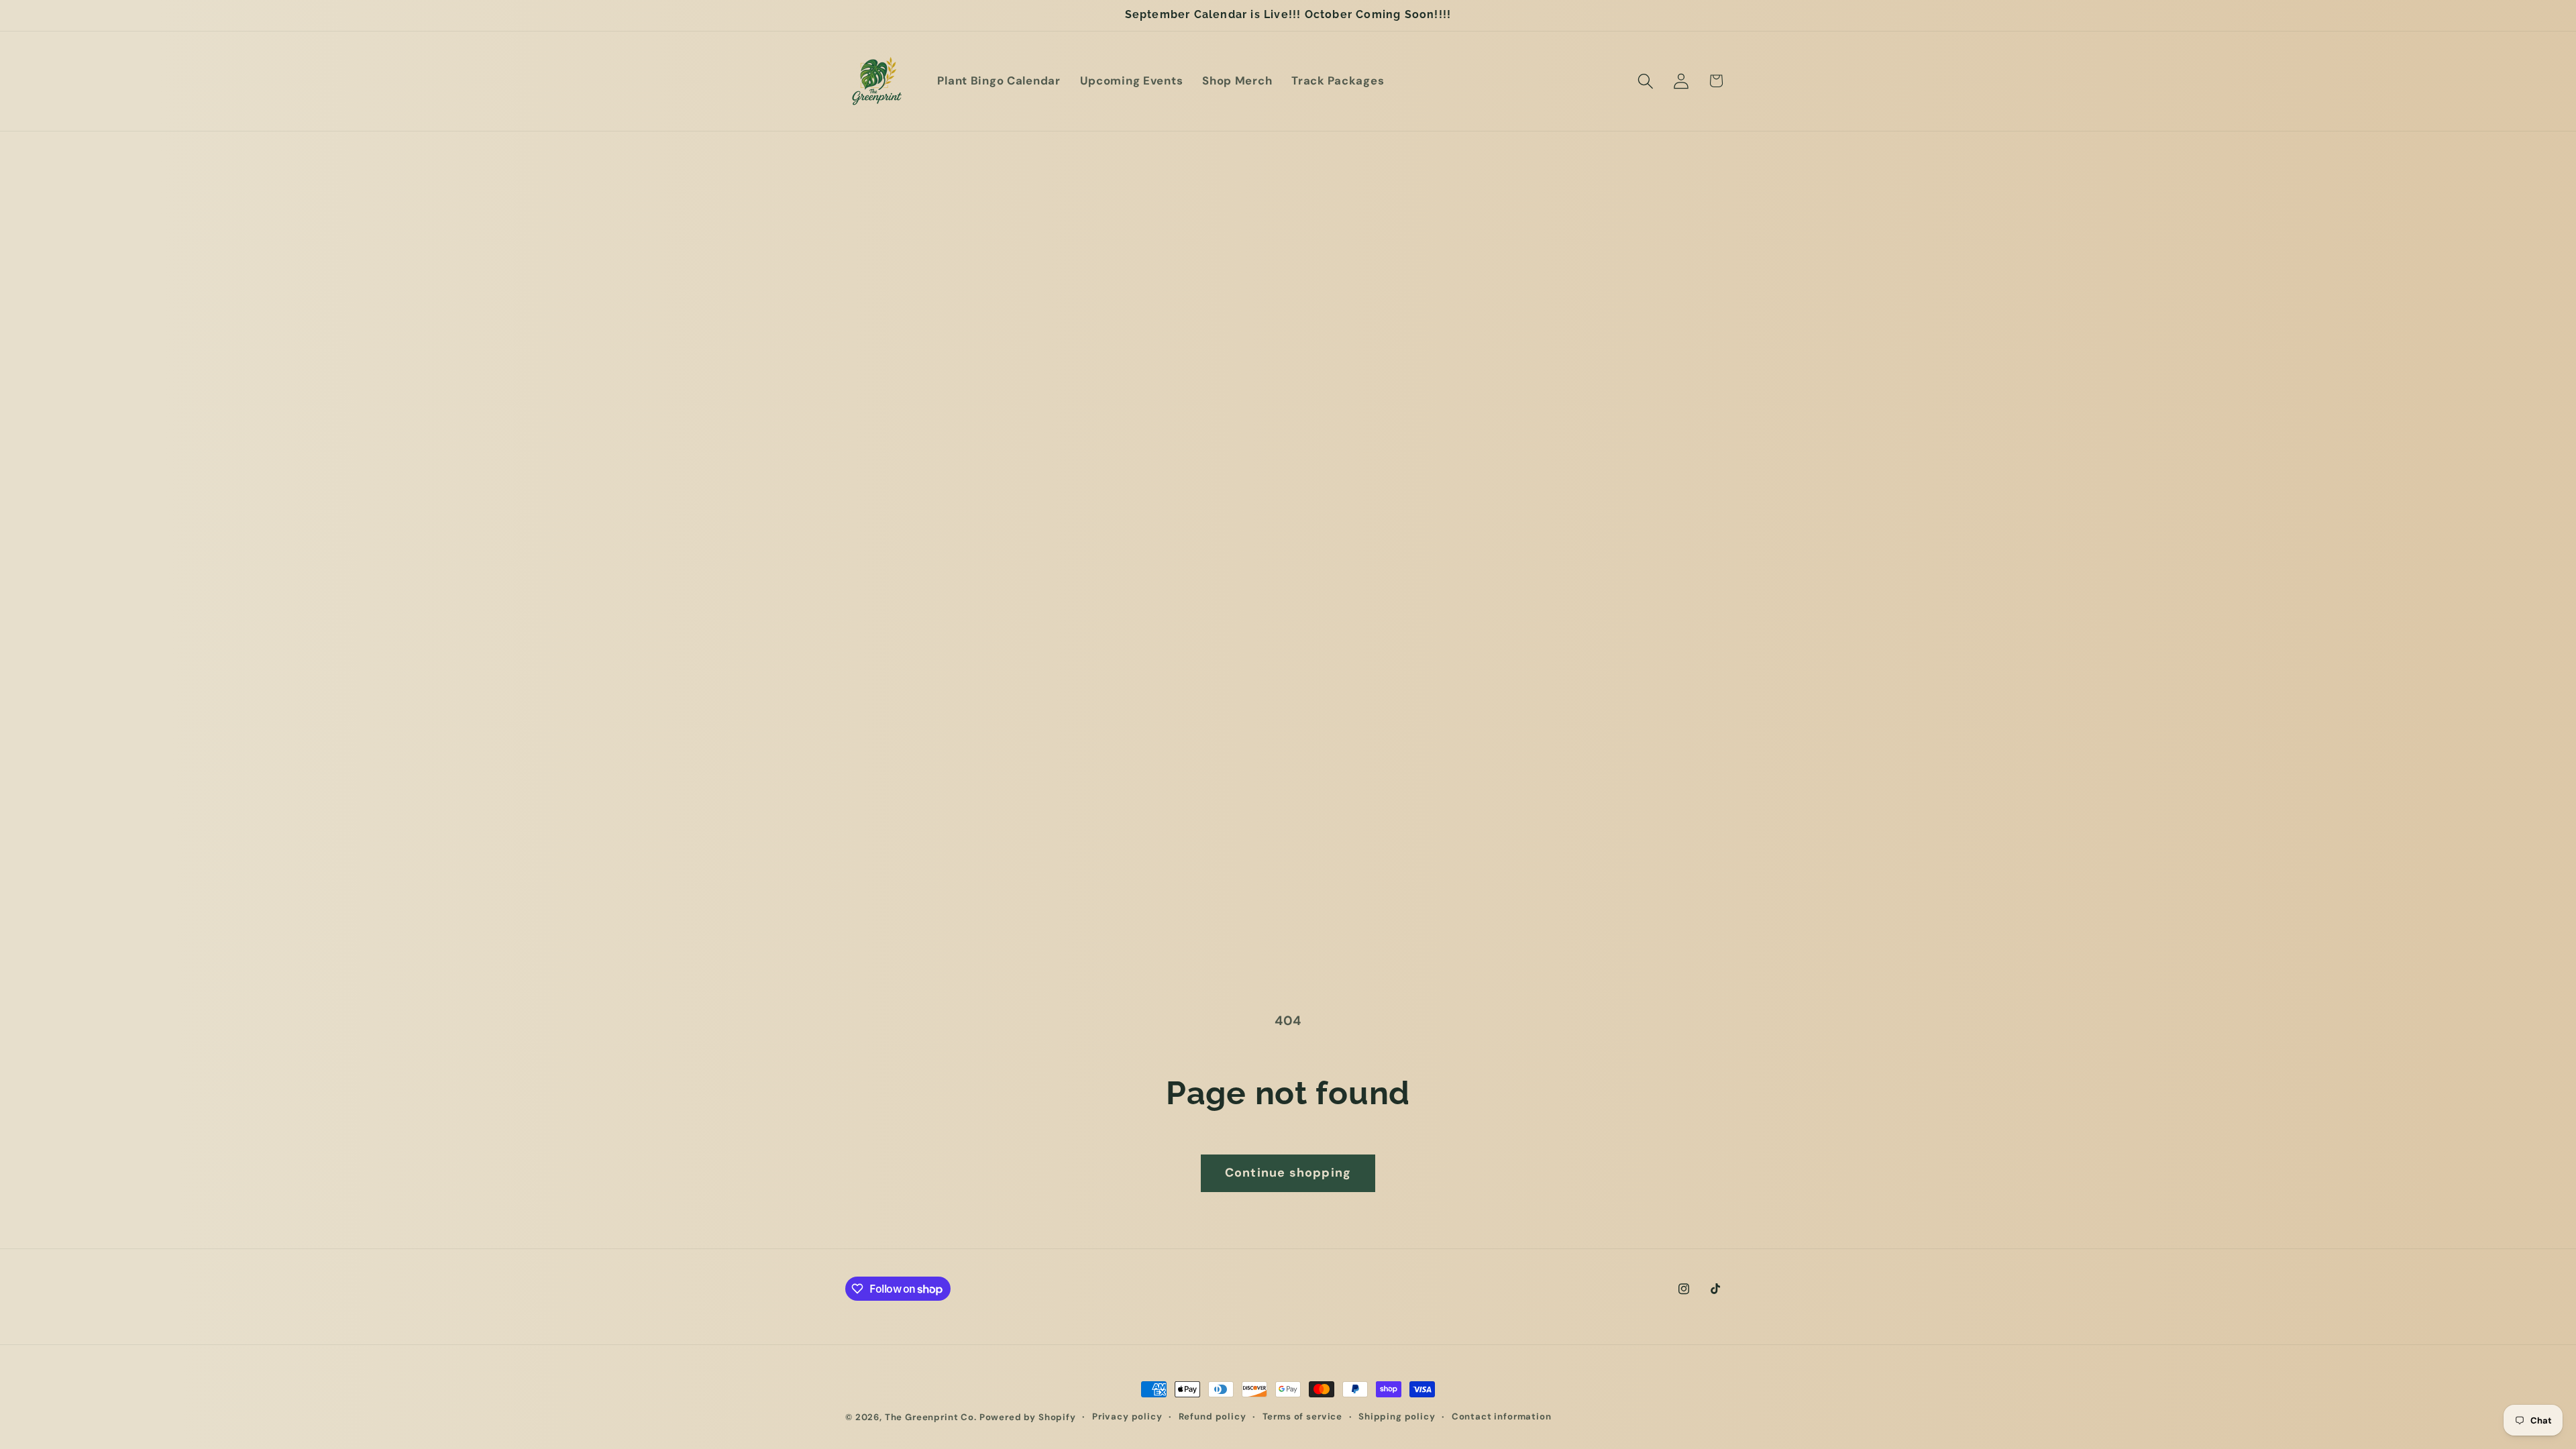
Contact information (1502, 1416)
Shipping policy (1397, 1416)
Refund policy (1213, 1416)
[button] (1645, 81)
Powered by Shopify (1028, 1417)
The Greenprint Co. (931, 1417)
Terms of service (1302, 1416)
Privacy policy (1127, 1416)
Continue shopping (1288, 1173)
